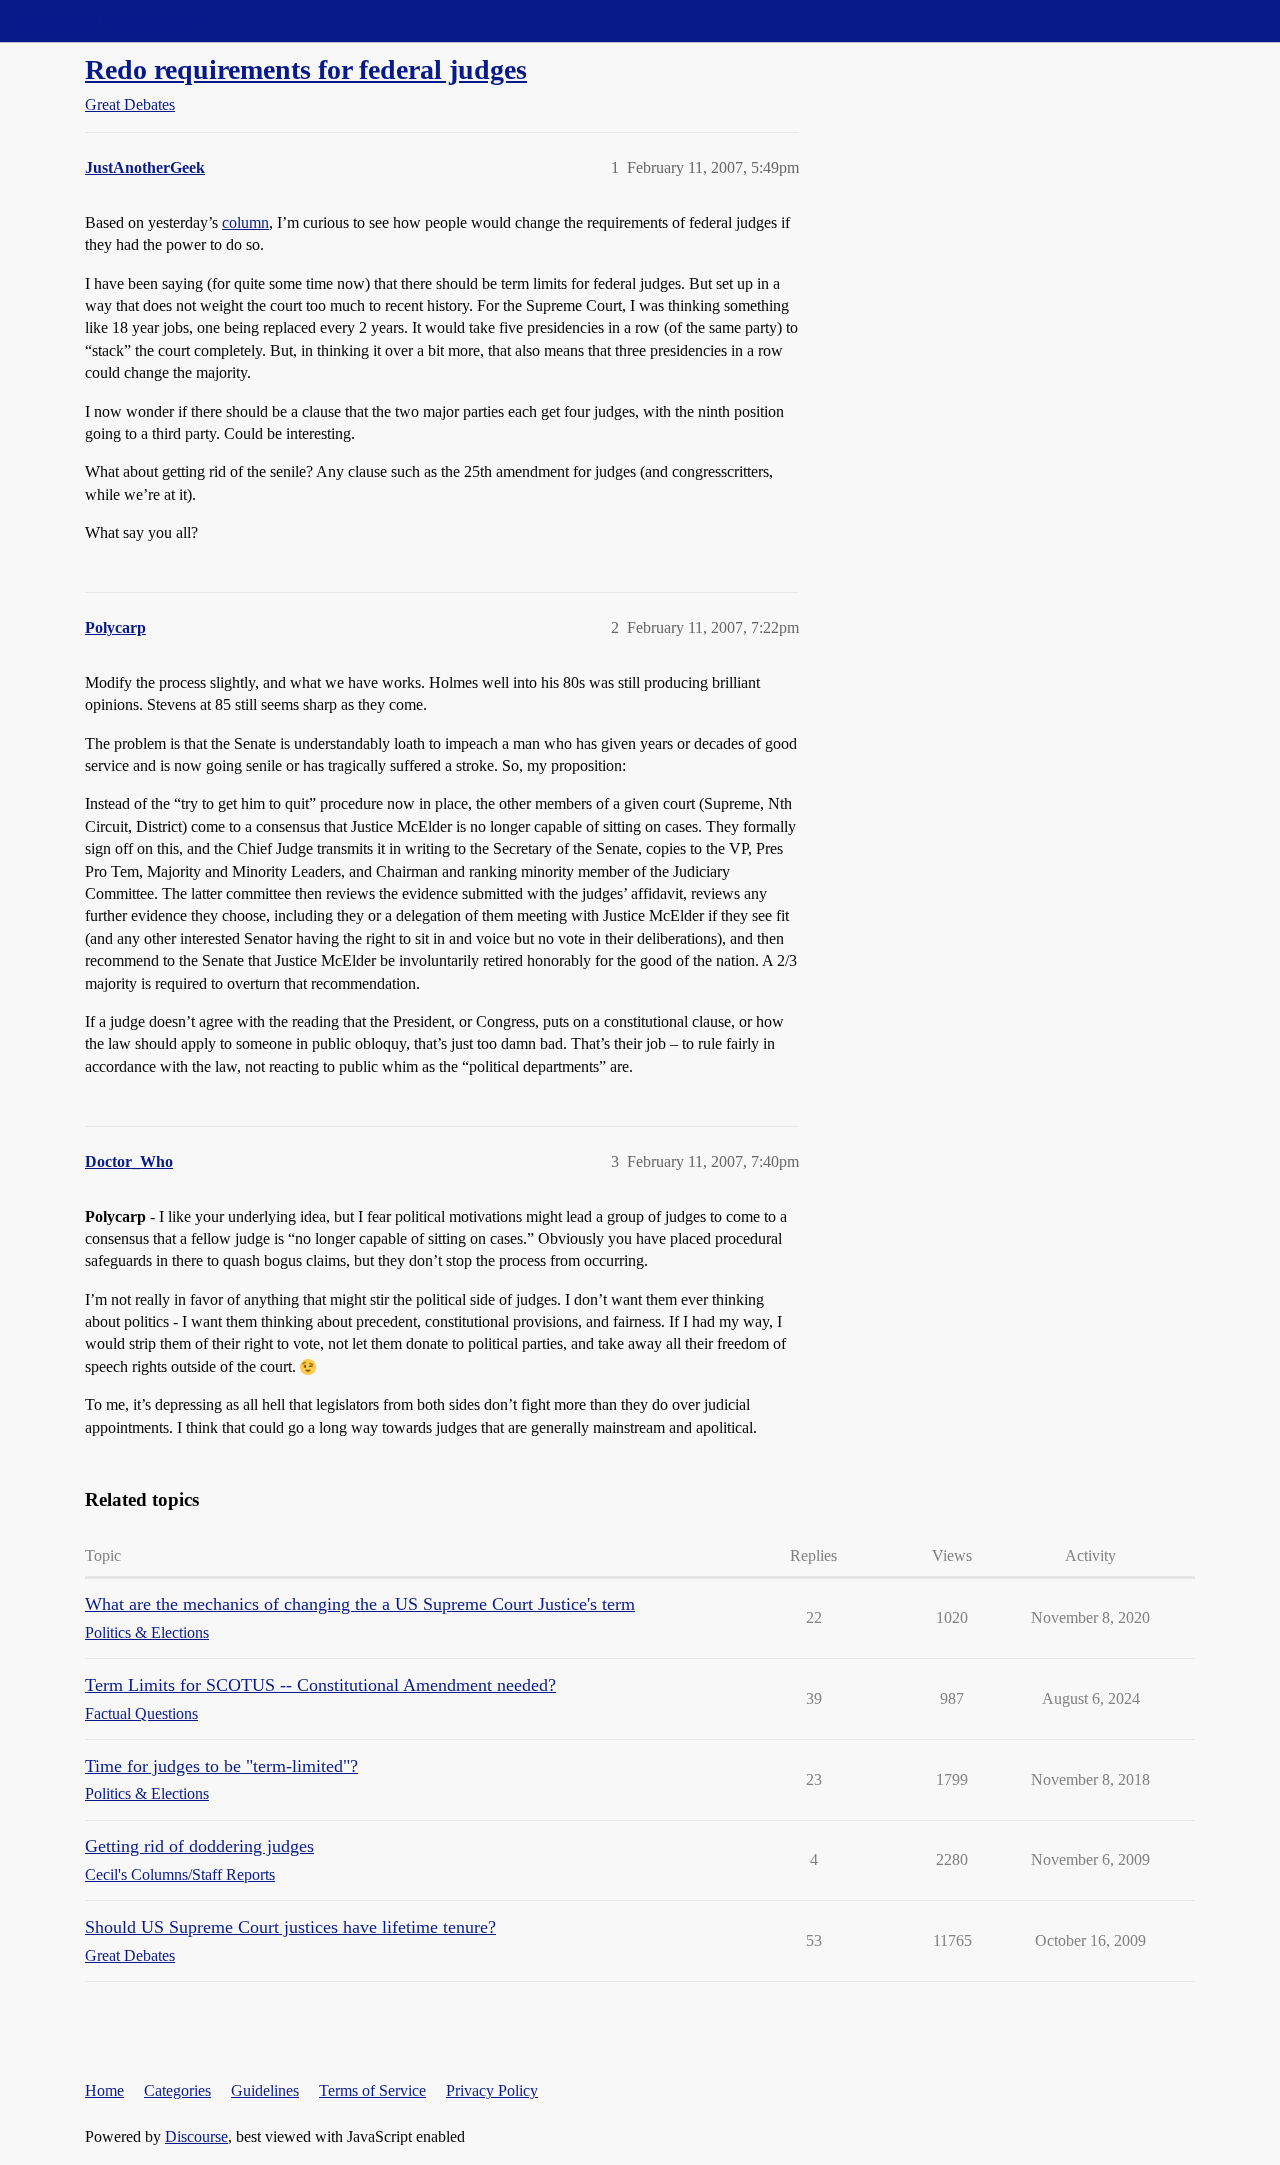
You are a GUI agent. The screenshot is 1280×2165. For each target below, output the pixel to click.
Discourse (196, 2136)
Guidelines (265, 2090)
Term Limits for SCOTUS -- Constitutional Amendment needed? (320, 1685)
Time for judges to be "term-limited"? (221, 1766)
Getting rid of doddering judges (199, 1846)
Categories (177, 2090)
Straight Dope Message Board (105, 20)
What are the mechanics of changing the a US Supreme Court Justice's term (360, 1604)
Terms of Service (372, 2090)
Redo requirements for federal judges (306, 69)
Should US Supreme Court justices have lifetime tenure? (290, 1927)
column (245, 222)
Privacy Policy (492, 2090)
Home (104, 2090)
